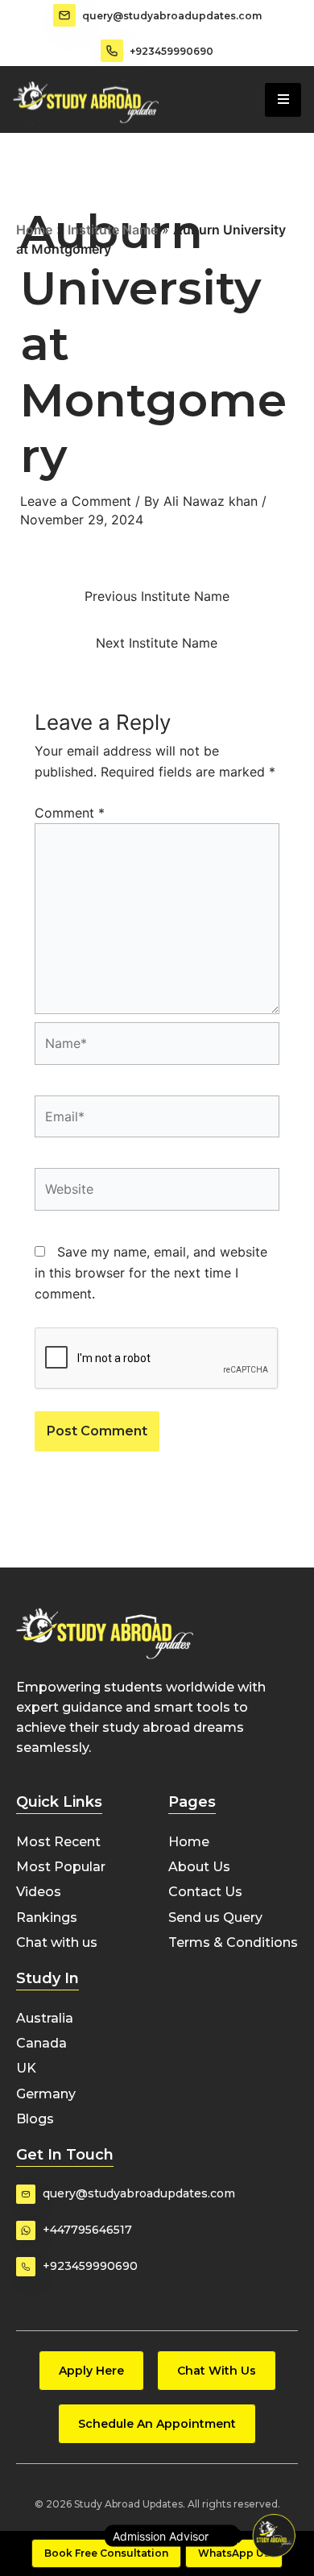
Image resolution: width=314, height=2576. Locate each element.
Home (34, 230)
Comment (70, 813)
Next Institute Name (157, 643)
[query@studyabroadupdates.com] (64, 15)
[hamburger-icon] (283, 100)
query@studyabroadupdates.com (172, 16)
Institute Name (113, 230)
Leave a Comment (76, 501)
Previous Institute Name (157, 596)
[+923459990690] (112, 51)
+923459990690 (171, 51)
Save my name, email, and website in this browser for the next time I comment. (151, 1273)
